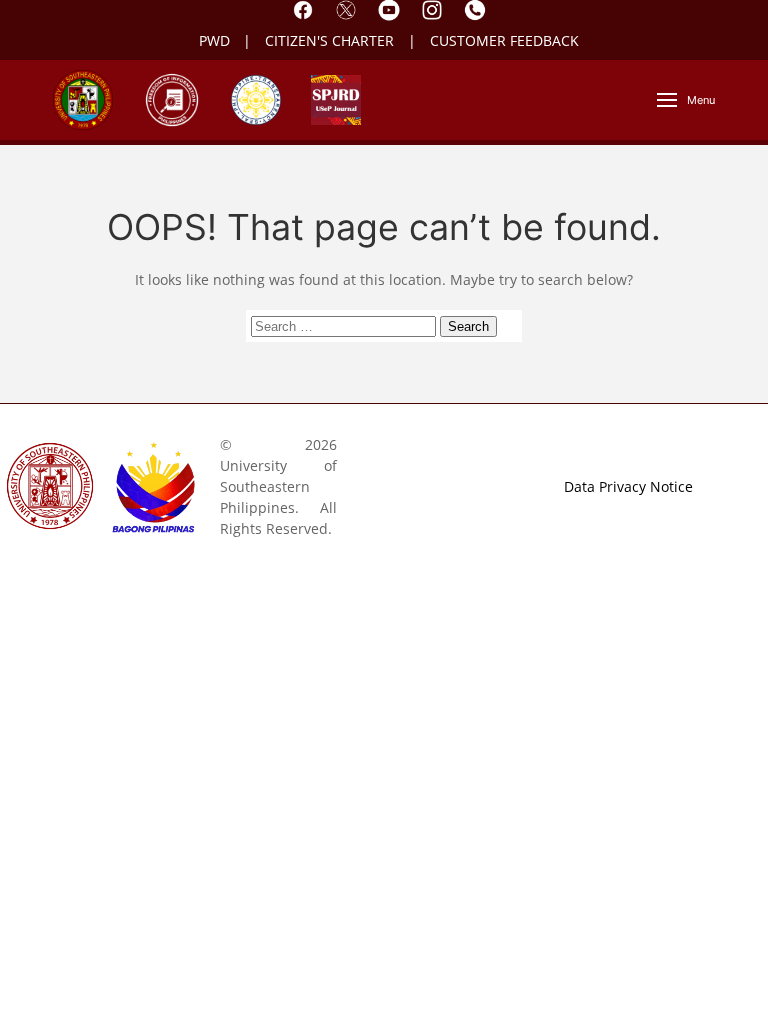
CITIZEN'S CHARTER (331, 40)
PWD (214, 40)
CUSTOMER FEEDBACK (504, 40)
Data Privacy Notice (628, 486)
